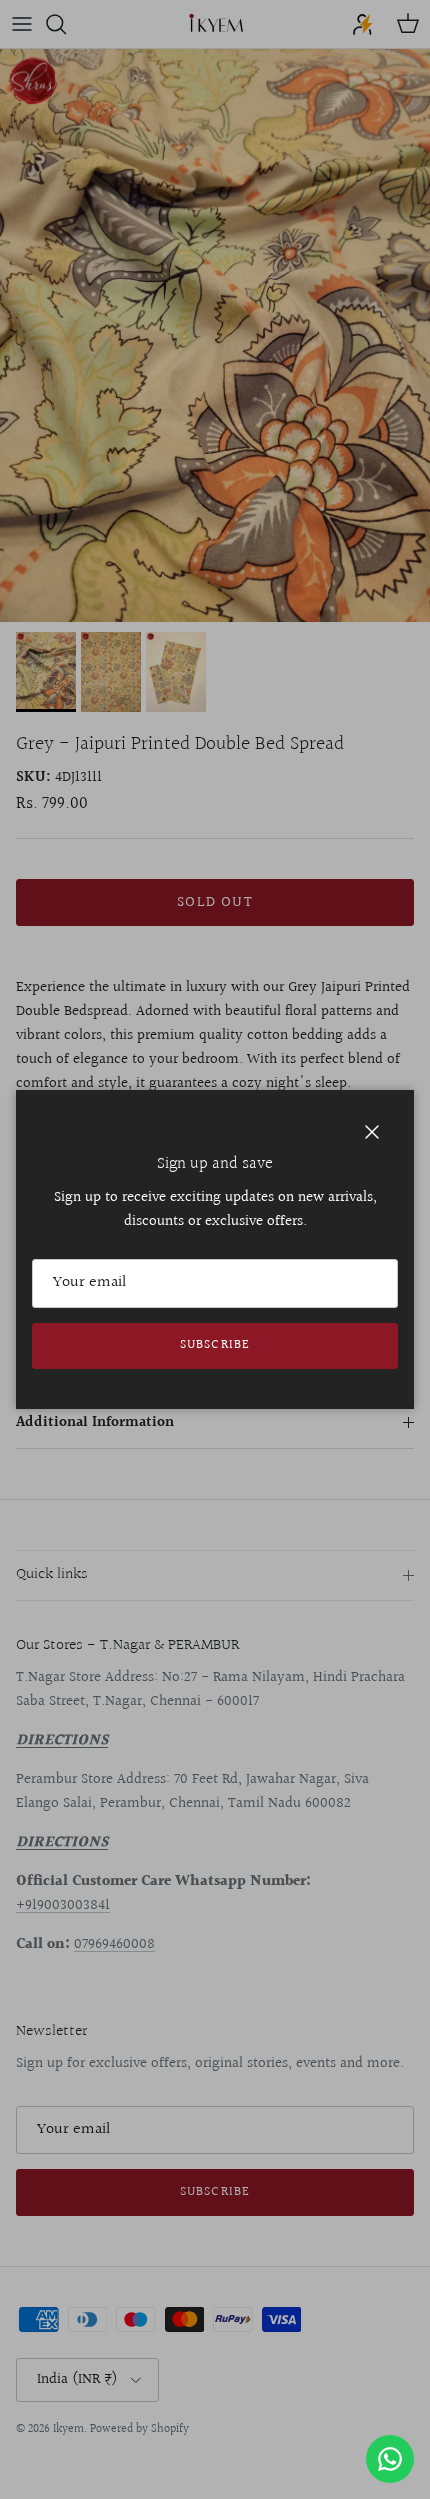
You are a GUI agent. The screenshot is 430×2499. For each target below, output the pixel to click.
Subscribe (214, 1345)
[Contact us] (390, 2459)
